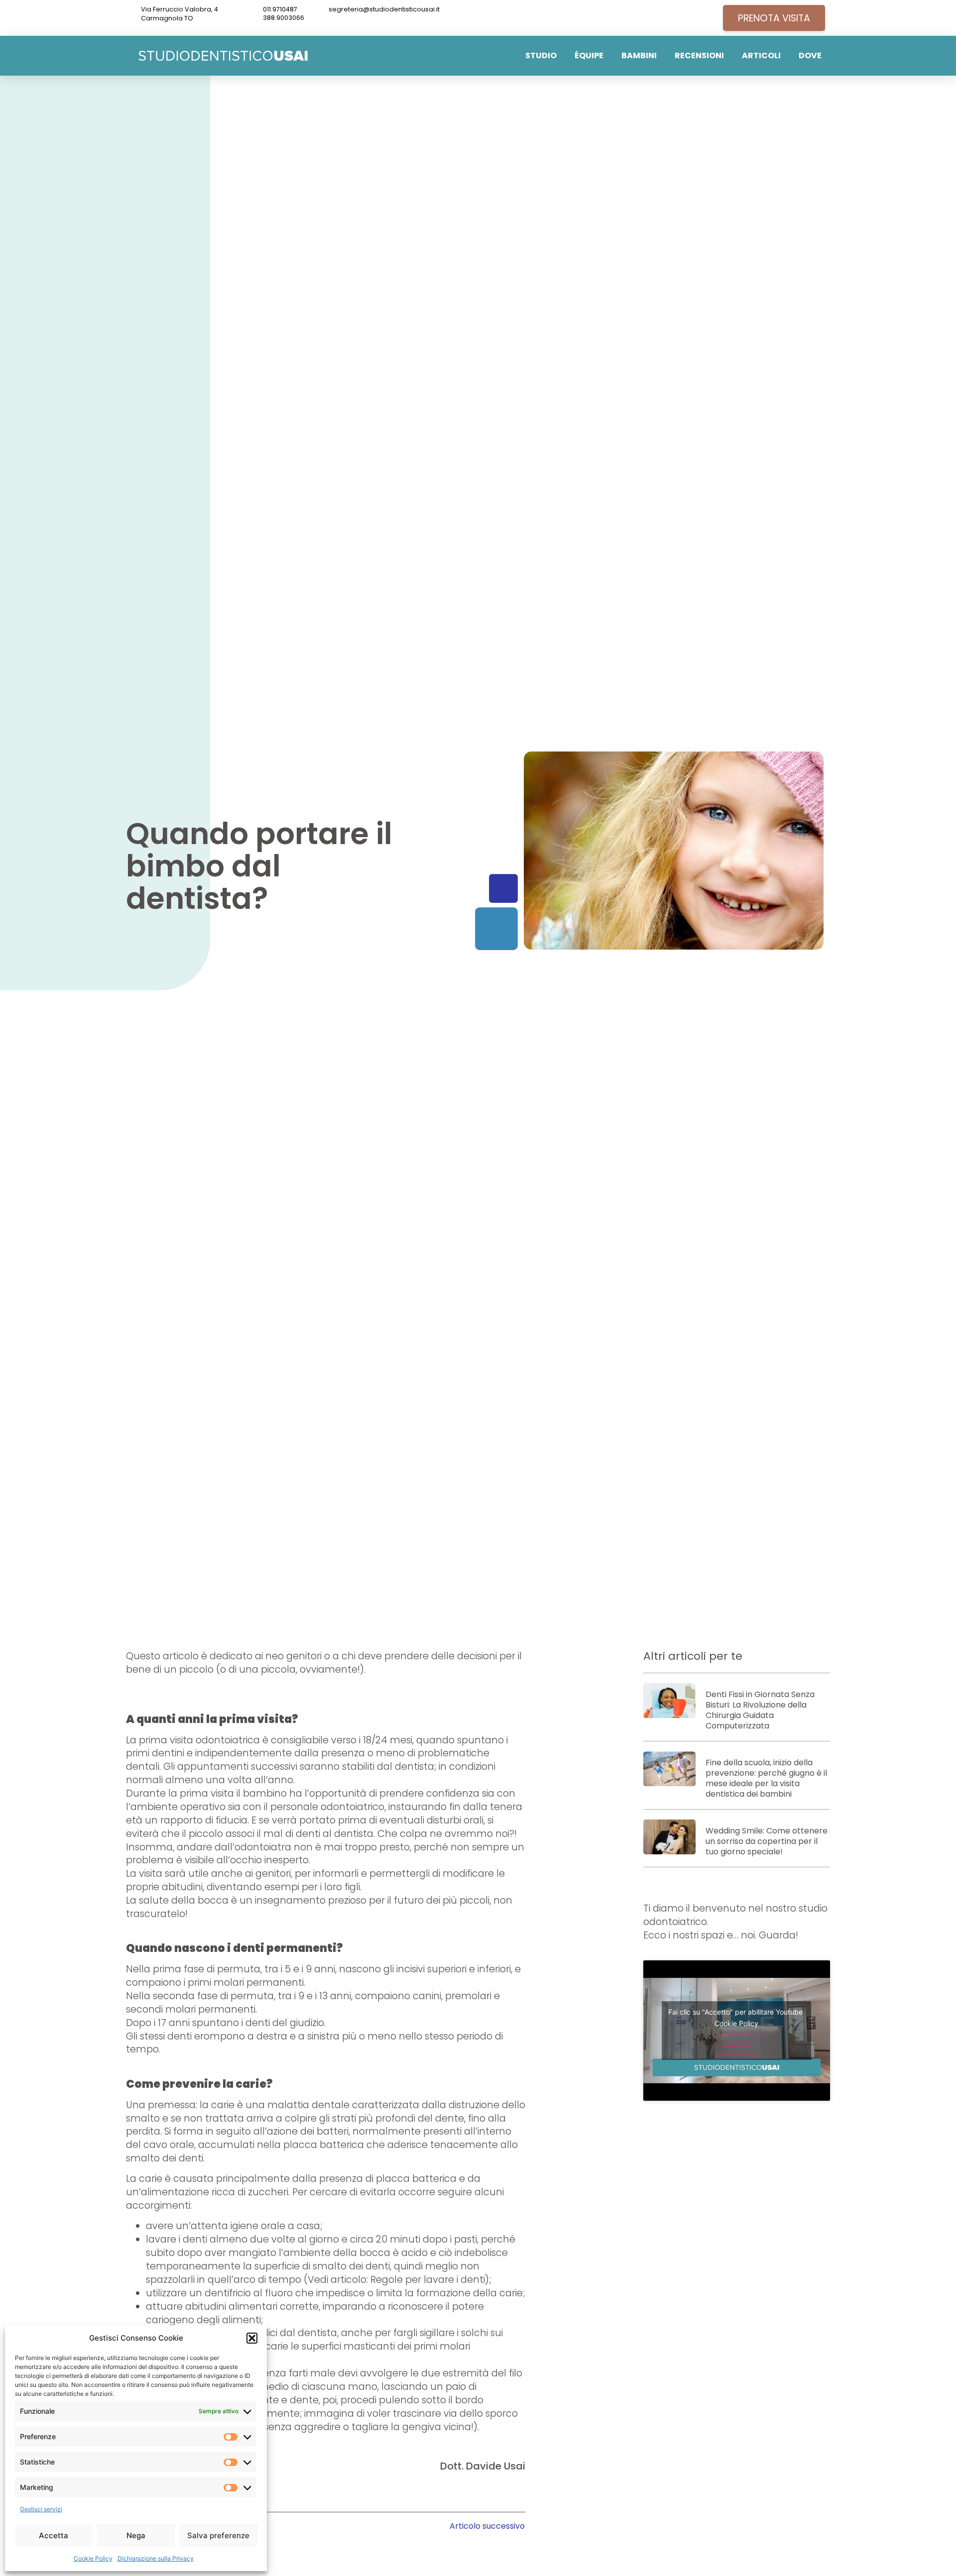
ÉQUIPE (589, 55)
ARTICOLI (761, 55)
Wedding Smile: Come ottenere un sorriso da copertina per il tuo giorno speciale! (767, 1841)
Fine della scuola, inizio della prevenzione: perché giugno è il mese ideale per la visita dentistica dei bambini (766, 1778)
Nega (136, 2535)
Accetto (736, 2044)
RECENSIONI (699, 55)
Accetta (54, 2535)
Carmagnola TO (167, 18)
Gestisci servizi (41, 2509)
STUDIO (541, 55)
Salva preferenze (218, 2535)
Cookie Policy (93, 2558)
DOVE (810, 55)
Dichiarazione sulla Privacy (156, 2558)
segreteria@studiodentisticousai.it (384, 9)
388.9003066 (284, 18)
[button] (252, 2338)
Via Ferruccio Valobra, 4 (179, 9)
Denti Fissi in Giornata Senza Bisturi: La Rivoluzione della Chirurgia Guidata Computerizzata (760, 1710)
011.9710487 (280, 9)
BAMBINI (639, 55)
